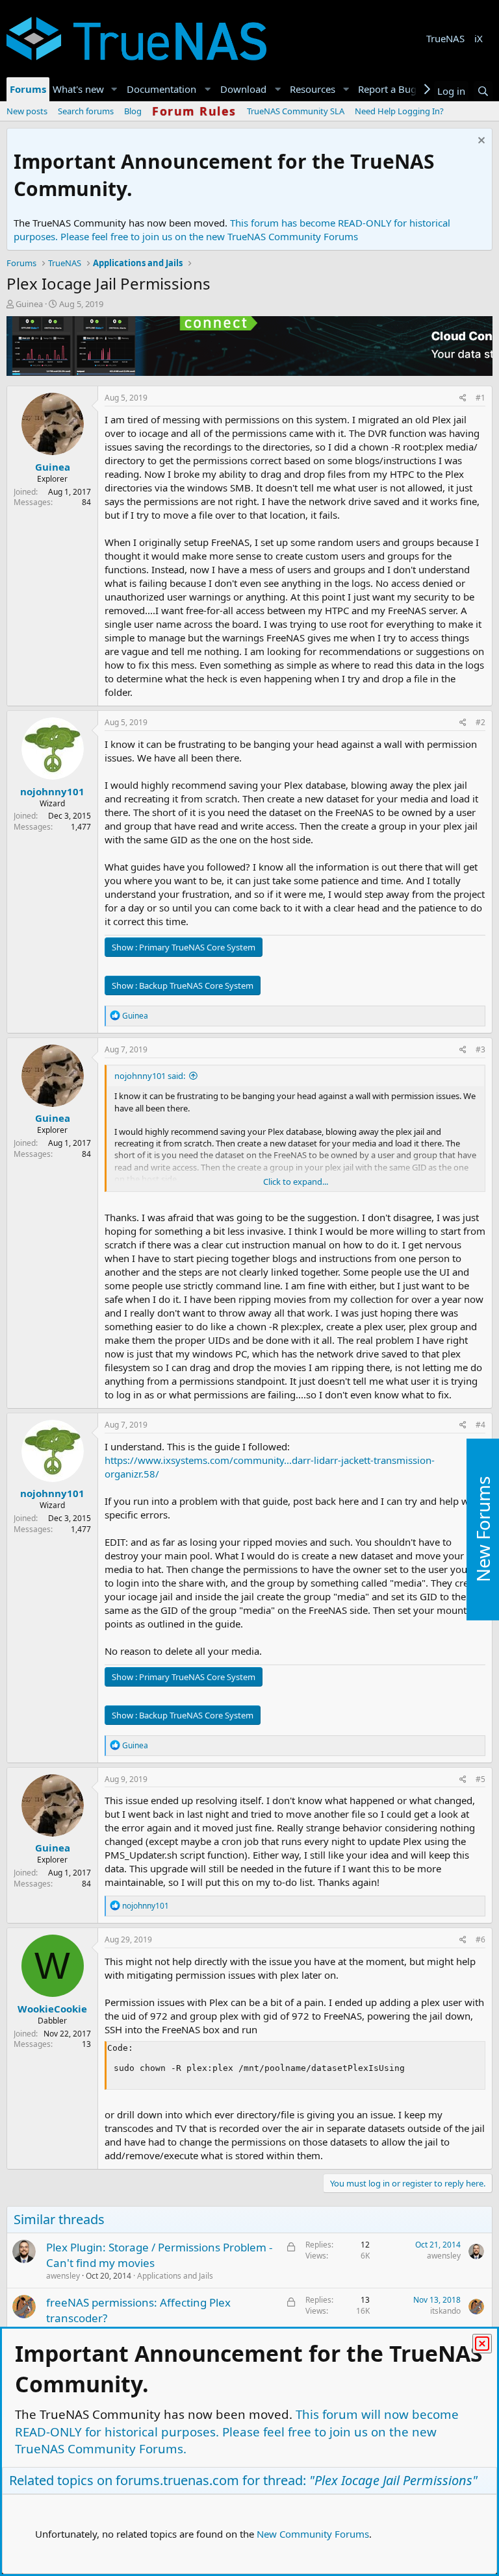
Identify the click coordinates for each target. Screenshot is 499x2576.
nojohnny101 (52, 791)
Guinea (29, 304)
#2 (480, 722)
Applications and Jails (175, 2276)
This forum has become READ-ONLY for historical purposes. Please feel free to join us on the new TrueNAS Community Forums (232, 229)
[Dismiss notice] (480, 142)
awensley (63, 2276)
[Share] (463, 398)
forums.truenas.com (177, 2480)
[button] (114, 89)
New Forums (483, 1529)
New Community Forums (313, 2534)
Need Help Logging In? (399, 111)
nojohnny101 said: (150, 1076)
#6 (480, 1939)
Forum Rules (194, 111)
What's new (78, 89)
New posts (27, 111)
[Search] (483, 91)
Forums (28, 89)
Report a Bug (387, 89)
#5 (480, 1779)
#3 (480, 1049)
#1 (480, 398)
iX (479, 38)
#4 (480, 1425)
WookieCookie (52, 2009)
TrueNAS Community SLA (296, 111)
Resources (313, 89)
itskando (445, 2311)
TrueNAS (445, 38)
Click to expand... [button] (296, 1182)
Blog (133, 111)
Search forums (86, 111)
